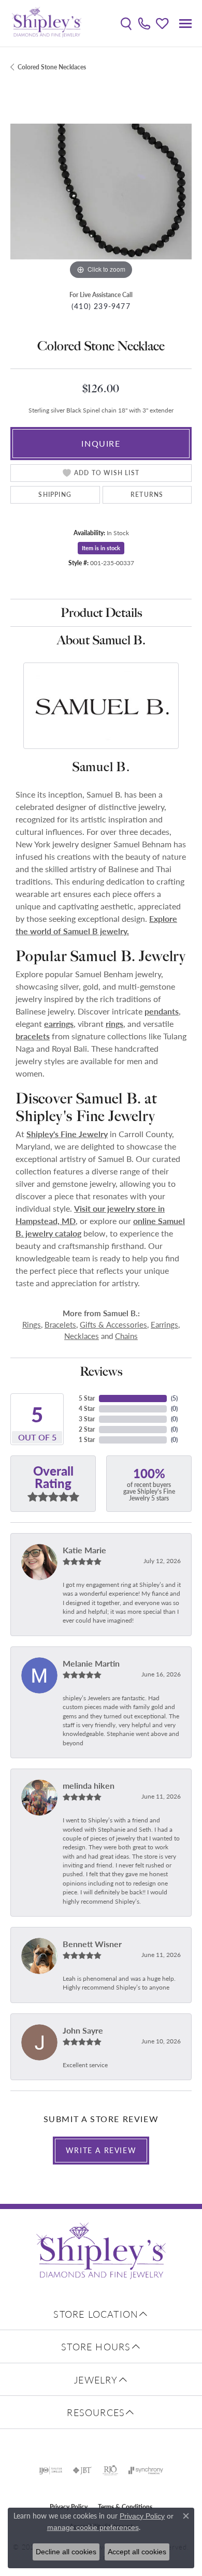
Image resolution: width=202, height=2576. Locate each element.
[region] (101, 192)
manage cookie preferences (93, 2527)
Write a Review (101, 2150)
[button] (126, 23)
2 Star (87, 1429)
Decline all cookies (66, 2552)
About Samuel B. (101, 640)
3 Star (87, 1419)
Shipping (55, 495)
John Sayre (83, 2030)
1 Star (87, 1440)
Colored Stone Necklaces (52, 67)
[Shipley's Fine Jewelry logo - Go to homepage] (47, 23)
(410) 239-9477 (101, 306)
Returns (147, 495)
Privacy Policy (142, 2516)
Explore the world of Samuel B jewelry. (96, 925)
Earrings (164, 1324)
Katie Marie (84, 1550)
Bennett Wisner (92, 1944)
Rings (32, 1324)
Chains (126, 1336)
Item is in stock (101, 548)
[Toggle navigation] (185, 24)
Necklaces (82, 1336)
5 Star (87, 1398)
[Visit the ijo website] (51, 2470)
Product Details (101, 613)
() (174, 1398)
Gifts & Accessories (113, 1324)
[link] (144, 23)
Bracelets (60, 1324)
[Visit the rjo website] (110, 2470)
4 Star (87, 1409)
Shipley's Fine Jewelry (67, 1134)
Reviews (101, 1371)
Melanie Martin (91, 1663)
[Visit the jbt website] (82, 2470)
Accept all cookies (137, 2552)
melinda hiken (89, 1785)
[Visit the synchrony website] (146, 2470)
